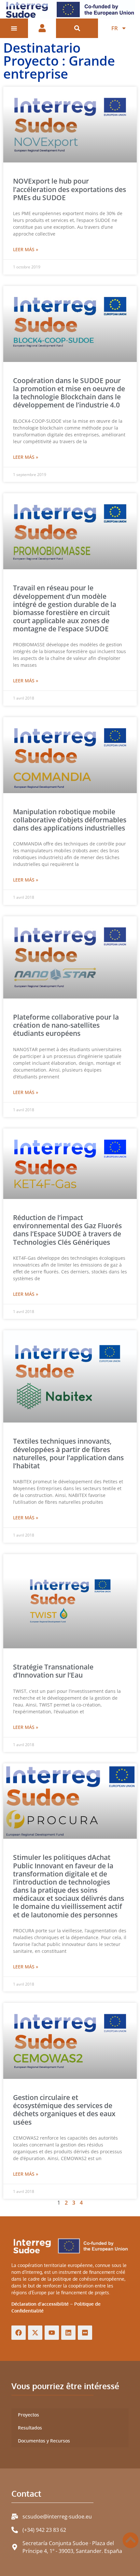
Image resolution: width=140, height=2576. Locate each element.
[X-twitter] (35, 2333)
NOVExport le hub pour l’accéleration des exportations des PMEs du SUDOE (70, 189)
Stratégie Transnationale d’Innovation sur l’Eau (53, 1671)
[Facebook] (19, 2333)
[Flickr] (85, 2333)
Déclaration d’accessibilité (40, 2304)
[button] (77, 28)
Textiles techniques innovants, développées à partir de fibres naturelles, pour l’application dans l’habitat (68, 1453)
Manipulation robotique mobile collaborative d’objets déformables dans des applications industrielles (70, 820)
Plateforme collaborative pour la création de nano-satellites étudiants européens (66, 1025)
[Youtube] (52, 2333)
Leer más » (26, 249)
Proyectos (28, 2415)
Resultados (30, 2428)
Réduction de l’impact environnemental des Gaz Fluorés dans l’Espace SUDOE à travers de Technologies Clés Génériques (67, 1230)
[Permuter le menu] (14, 28)
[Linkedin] (68, 2333)
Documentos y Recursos (44, 2441)
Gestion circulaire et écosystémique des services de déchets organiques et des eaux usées (64, 2110)
